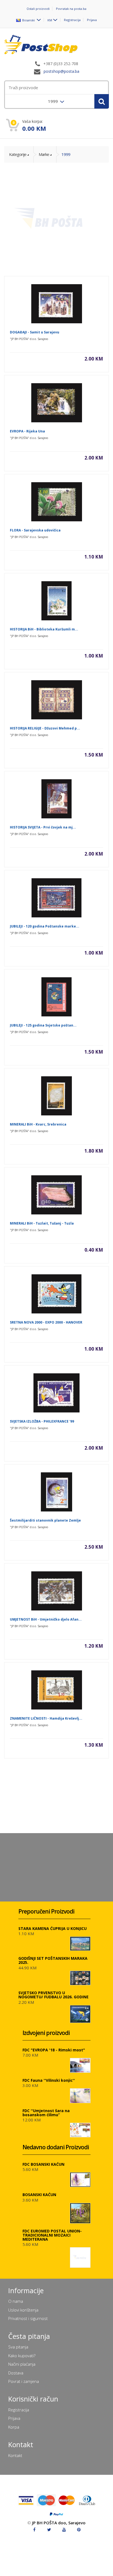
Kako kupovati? (22, 2356)
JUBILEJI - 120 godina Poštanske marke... (45, 926)
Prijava (92, 20)
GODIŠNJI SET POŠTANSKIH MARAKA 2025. (53, 1960)
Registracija (72, 20)
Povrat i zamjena (24, 2381)
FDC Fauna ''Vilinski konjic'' (49, 2080)
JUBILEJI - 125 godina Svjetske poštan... (43, 1025)
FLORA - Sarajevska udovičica (35, 530)
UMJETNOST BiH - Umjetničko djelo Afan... (46, 1619)
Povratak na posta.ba (71, 9)
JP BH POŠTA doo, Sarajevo (59, 2523)
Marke (44, 154)
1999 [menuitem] (53, 101)
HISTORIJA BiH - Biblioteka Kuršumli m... (44, 629)
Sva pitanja (18, 2347)
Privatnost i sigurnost (28, 2318)
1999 (66, 154)
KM (50, 20)
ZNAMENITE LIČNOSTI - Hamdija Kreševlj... (46, 1718)
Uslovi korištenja (23, 2310)
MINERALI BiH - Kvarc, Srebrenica (38, 1124)
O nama (16, 2301)
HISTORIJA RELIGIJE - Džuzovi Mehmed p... (45, 728)
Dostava (16, 2373)
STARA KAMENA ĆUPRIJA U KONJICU (53, 1928)
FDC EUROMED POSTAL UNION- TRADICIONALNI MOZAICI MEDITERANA (52, 2235)
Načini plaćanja (22, 2364)
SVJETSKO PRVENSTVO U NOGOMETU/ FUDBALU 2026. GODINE (53, 1995)
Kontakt (15, 2455)
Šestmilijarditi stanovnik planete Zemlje (45, 1520)
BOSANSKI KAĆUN (39, 2195)
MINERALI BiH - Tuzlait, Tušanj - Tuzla (42, 1223)
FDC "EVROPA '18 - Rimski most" (54, 2050)
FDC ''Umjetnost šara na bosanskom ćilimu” (46, 2113)
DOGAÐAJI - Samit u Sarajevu (35, 332)
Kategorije (18, 154)
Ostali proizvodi (38, 9)
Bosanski (28, 20)
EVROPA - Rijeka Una (27, 431)
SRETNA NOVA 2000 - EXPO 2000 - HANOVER (46, 1322)
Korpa (14, 2427)
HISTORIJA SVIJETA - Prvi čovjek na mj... (43, 827)
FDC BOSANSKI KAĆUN (43, 2164)
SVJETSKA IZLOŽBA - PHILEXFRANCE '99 (42, 1421)
